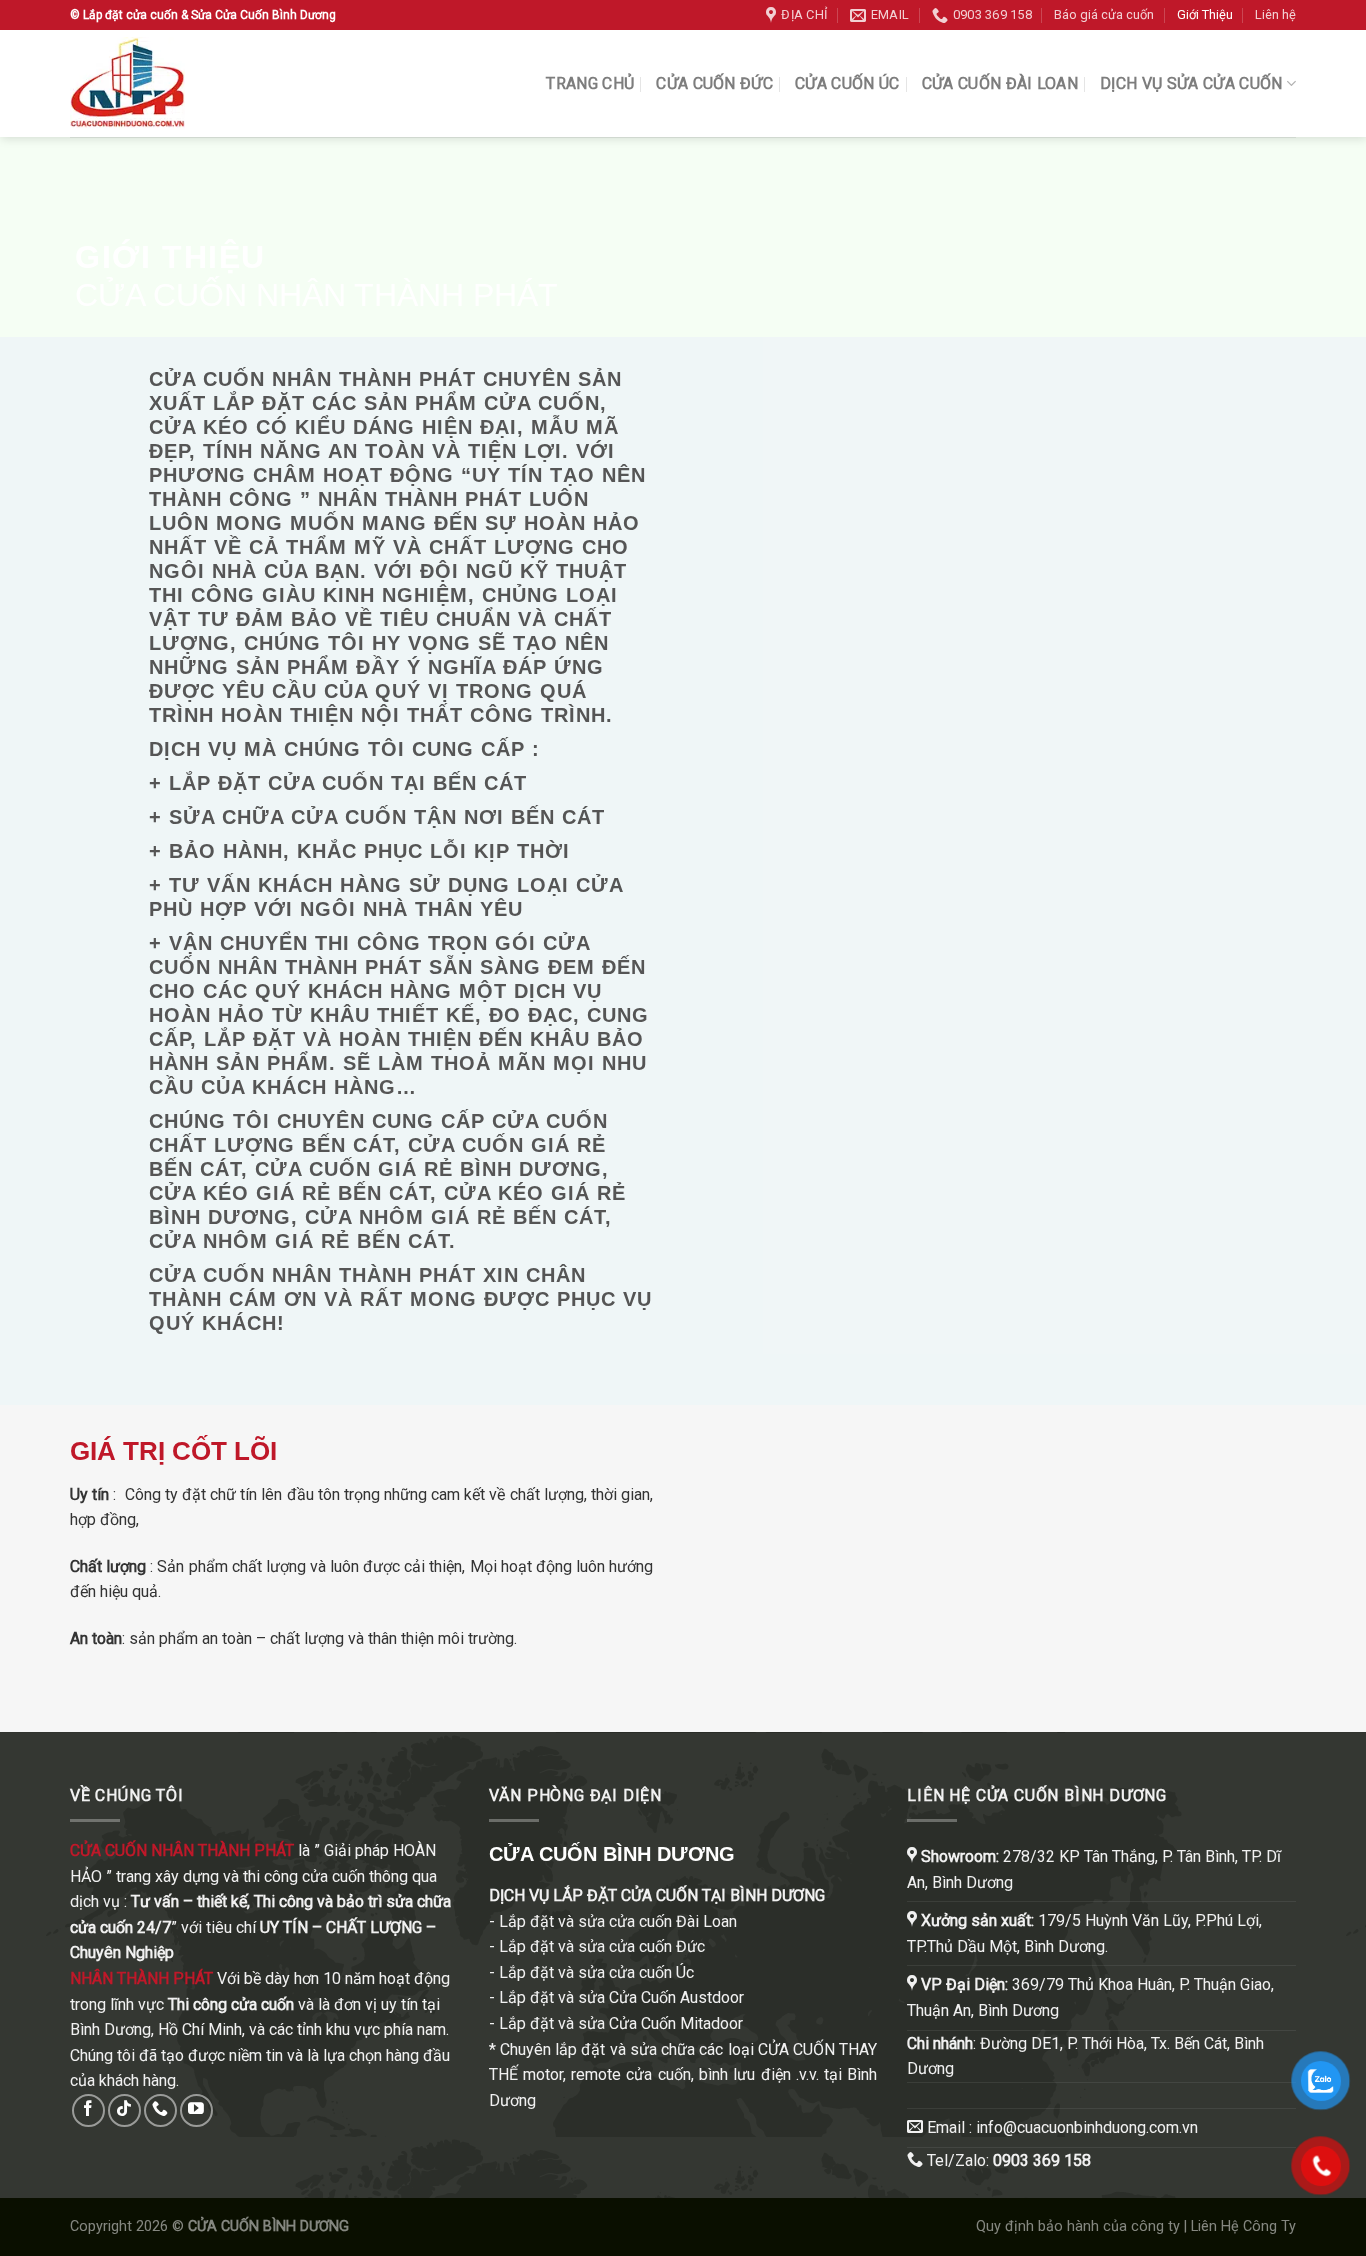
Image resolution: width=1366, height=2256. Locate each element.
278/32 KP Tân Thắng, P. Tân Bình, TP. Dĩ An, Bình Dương (1094, 1869)
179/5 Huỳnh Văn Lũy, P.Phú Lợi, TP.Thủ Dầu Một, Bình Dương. (1084, 1933)
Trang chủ (590, 83)
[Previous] (722, 871)
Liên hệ (1275, 14)
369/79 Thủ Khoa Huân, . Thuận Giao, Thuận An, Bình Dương (1090, 1997)
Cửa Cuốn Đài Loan (1000, 83)
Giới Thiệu (1205, 14)
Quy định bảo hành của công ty (1078, 2226)
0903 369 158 (1042, 2160)
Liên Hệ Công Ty (1243, 2226)
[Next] (1327, 871)
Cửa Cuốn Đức (714, 83)
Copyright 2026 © (209, 2226)
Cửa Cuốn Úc (847, 83)
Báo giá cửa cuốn (1104, 14)
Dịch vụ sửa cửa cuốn (1191, 83)
